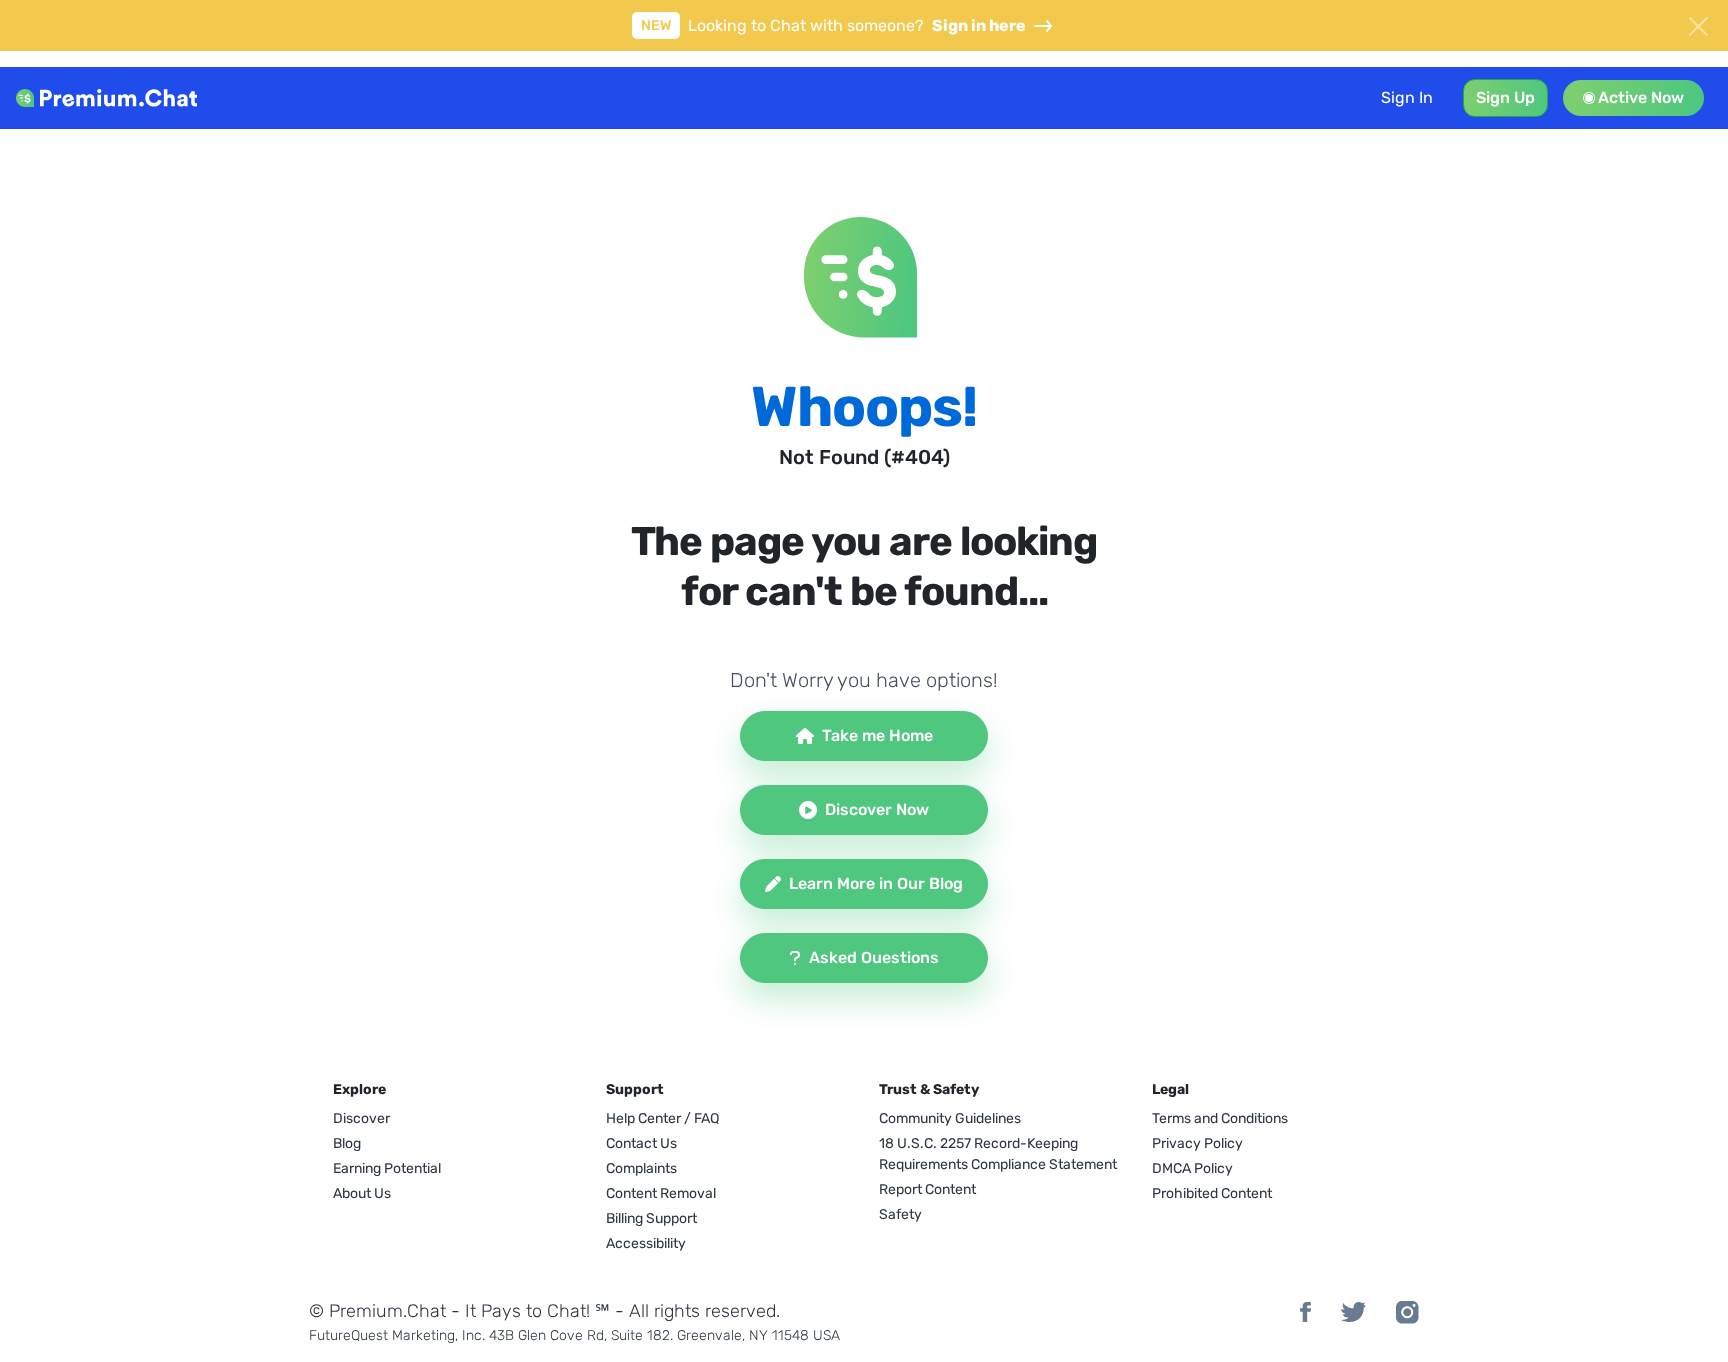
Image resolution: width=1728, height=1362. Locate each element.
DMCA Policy (1192, 1168)
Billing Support (651, 1218)
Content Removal (661, 1193)
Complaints (641, 1168)
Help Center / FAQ (662, 1118)
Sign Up (1505, 97)
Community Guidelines (950, 1118)
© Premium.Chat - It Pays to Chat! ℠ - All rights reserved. (544, 1311)
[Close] (1698, 24)
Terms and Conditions (1220, 1118)
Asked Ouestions (874, 957)
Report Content (927, 1189)
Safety (900, 1214)
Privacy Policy (1197, 1143)
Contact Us (641, 1143)
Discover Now (877, 809)
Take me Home (877, 735)
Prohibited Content (1212, 1193)
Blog (347, 1143)
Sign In (1407, 97)
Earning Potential (387, 1168)
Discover (361, 1118)
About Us (362, 1193)
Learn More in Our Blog (876, 883)
